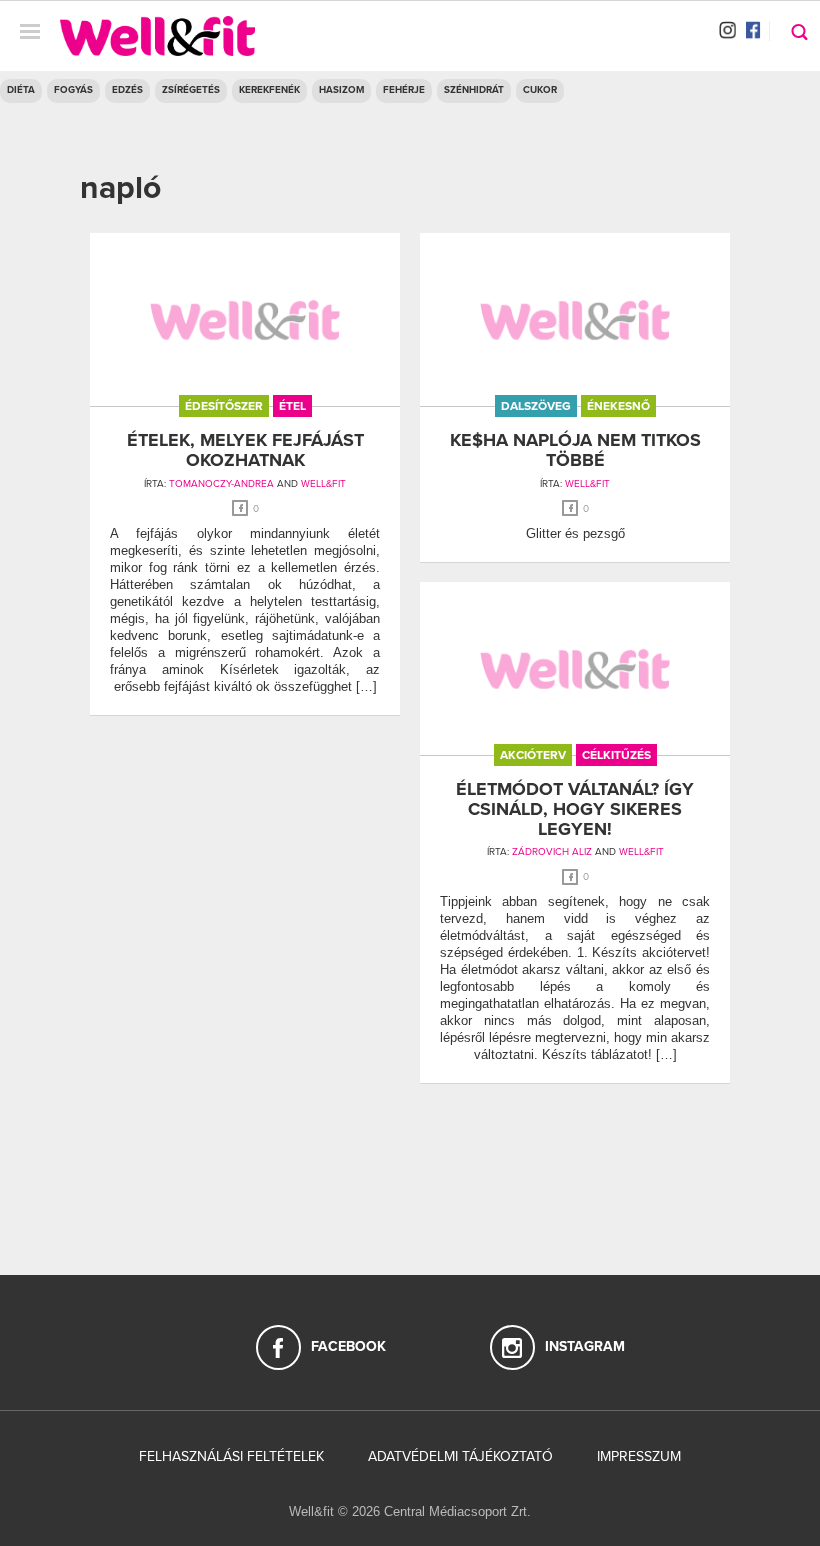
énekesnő (618, 406)
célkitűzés (616, 755)
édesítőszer (224, 406)
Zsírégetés (191, 90)
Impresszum (639, 1456)
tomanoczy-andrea (221, 484)
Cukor (540, 90)
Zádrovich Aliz (552, 852)
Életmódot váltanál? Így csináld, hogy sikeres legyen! (575, 809)
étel (292, 406)
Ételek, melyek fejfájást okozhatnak (245, 450)
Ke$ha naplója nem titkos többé (575, 450)
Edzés (127, 90)
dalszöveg (536, 406)
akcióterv (533, 755)
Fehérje (404, 90)
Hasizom (341, 90)
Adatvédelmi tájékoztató (460, 1456)
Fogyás (73, 90)
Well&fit (323, 484)
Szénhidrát (474, 90)
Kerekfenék (269, 90)
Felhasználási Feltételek (231, 1456)
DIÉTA (21, 90)
